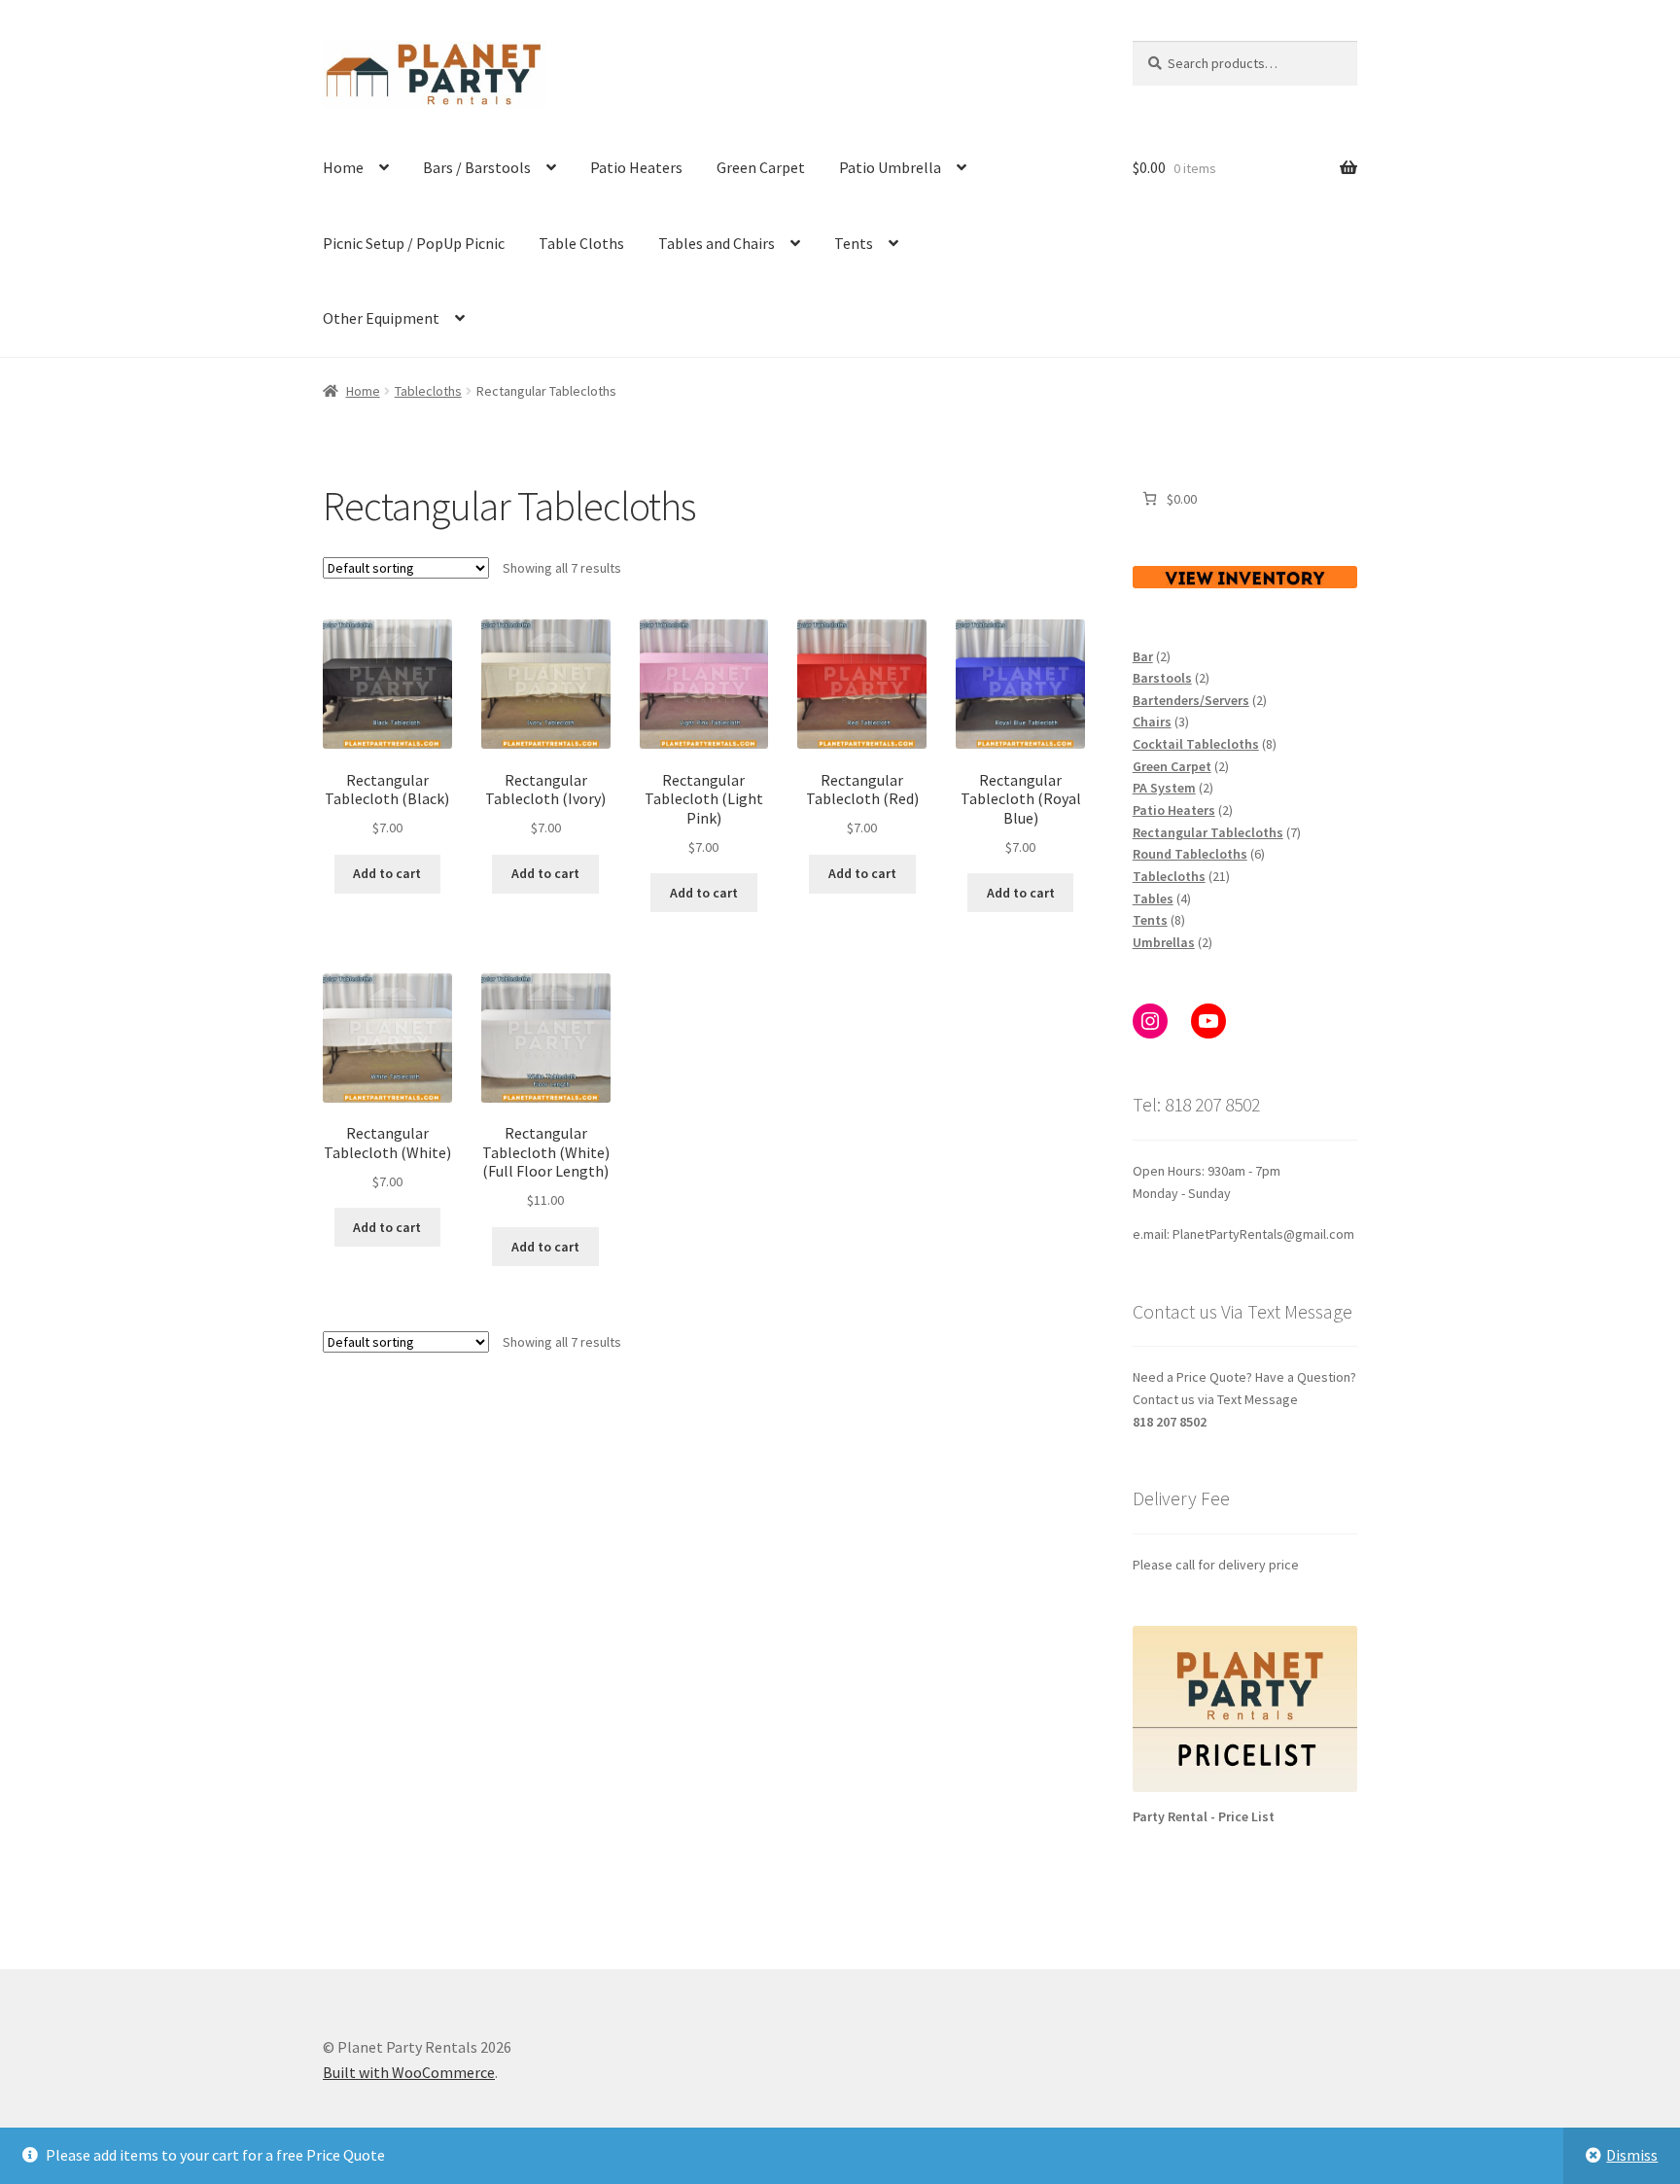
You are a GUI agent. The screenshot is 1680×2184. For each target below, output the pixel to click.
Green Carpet (761, 167)
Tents (854, 243)
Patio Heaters (636, 167)
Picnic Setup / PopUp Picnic (414, 243)
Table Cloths (581, 243)
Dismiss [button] (1632, 2155)
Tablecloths (428, 391)
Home (343, 167)
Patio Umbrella (890, 167)
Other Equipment (381, 318)
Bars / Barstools (477, 167)
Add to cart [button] (387, 873)
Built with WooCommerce (409, 2072)
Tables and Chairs (717, 243)
